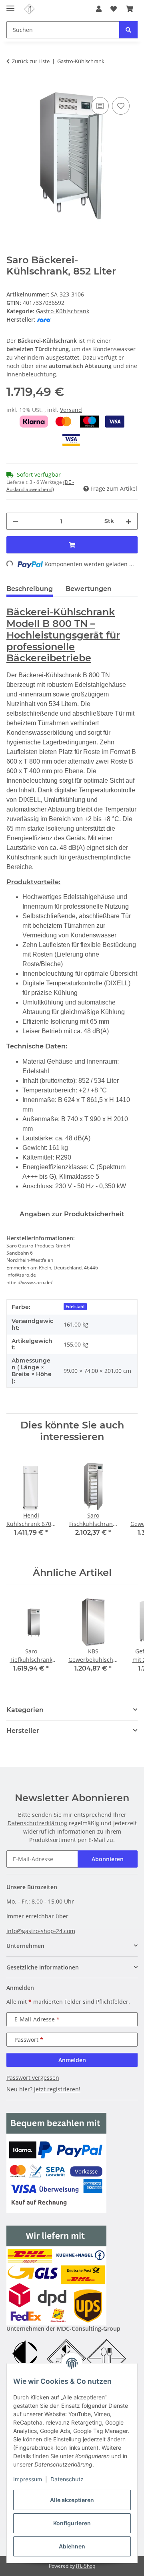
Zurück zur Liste (31, 61)
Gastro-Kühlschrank (63, 311)
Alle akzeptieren (72, 2500)
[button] (99, 9)
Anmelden (72, 2060)
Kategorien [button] (25, 1710)
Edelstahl (75, 1307)
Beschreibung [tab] (30, 589)
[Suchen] (128, 30)
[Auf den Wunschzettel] (121, 106)
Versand (71, 410)
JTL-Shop (86, 2566)
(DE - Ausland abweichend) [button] (40, 486)
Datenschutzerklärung (37, 1823)
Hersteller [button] (23, 1731)
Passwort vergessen (33, 2078)
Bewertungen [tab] (89, 589)
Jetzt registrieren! (57, 2089)
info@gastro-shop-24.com (41, 1931)
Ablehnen (72, 2546)
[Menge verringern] (16, 521)
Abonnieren (108, 1859)
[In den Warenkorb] (13, 86)
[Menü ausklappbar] (10, 5)
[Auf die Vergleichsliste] (100, 106)
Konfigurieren (72, 2523)
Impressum (28, 2479)
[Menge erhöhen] (128, 521)
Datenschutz (67, 2479)
